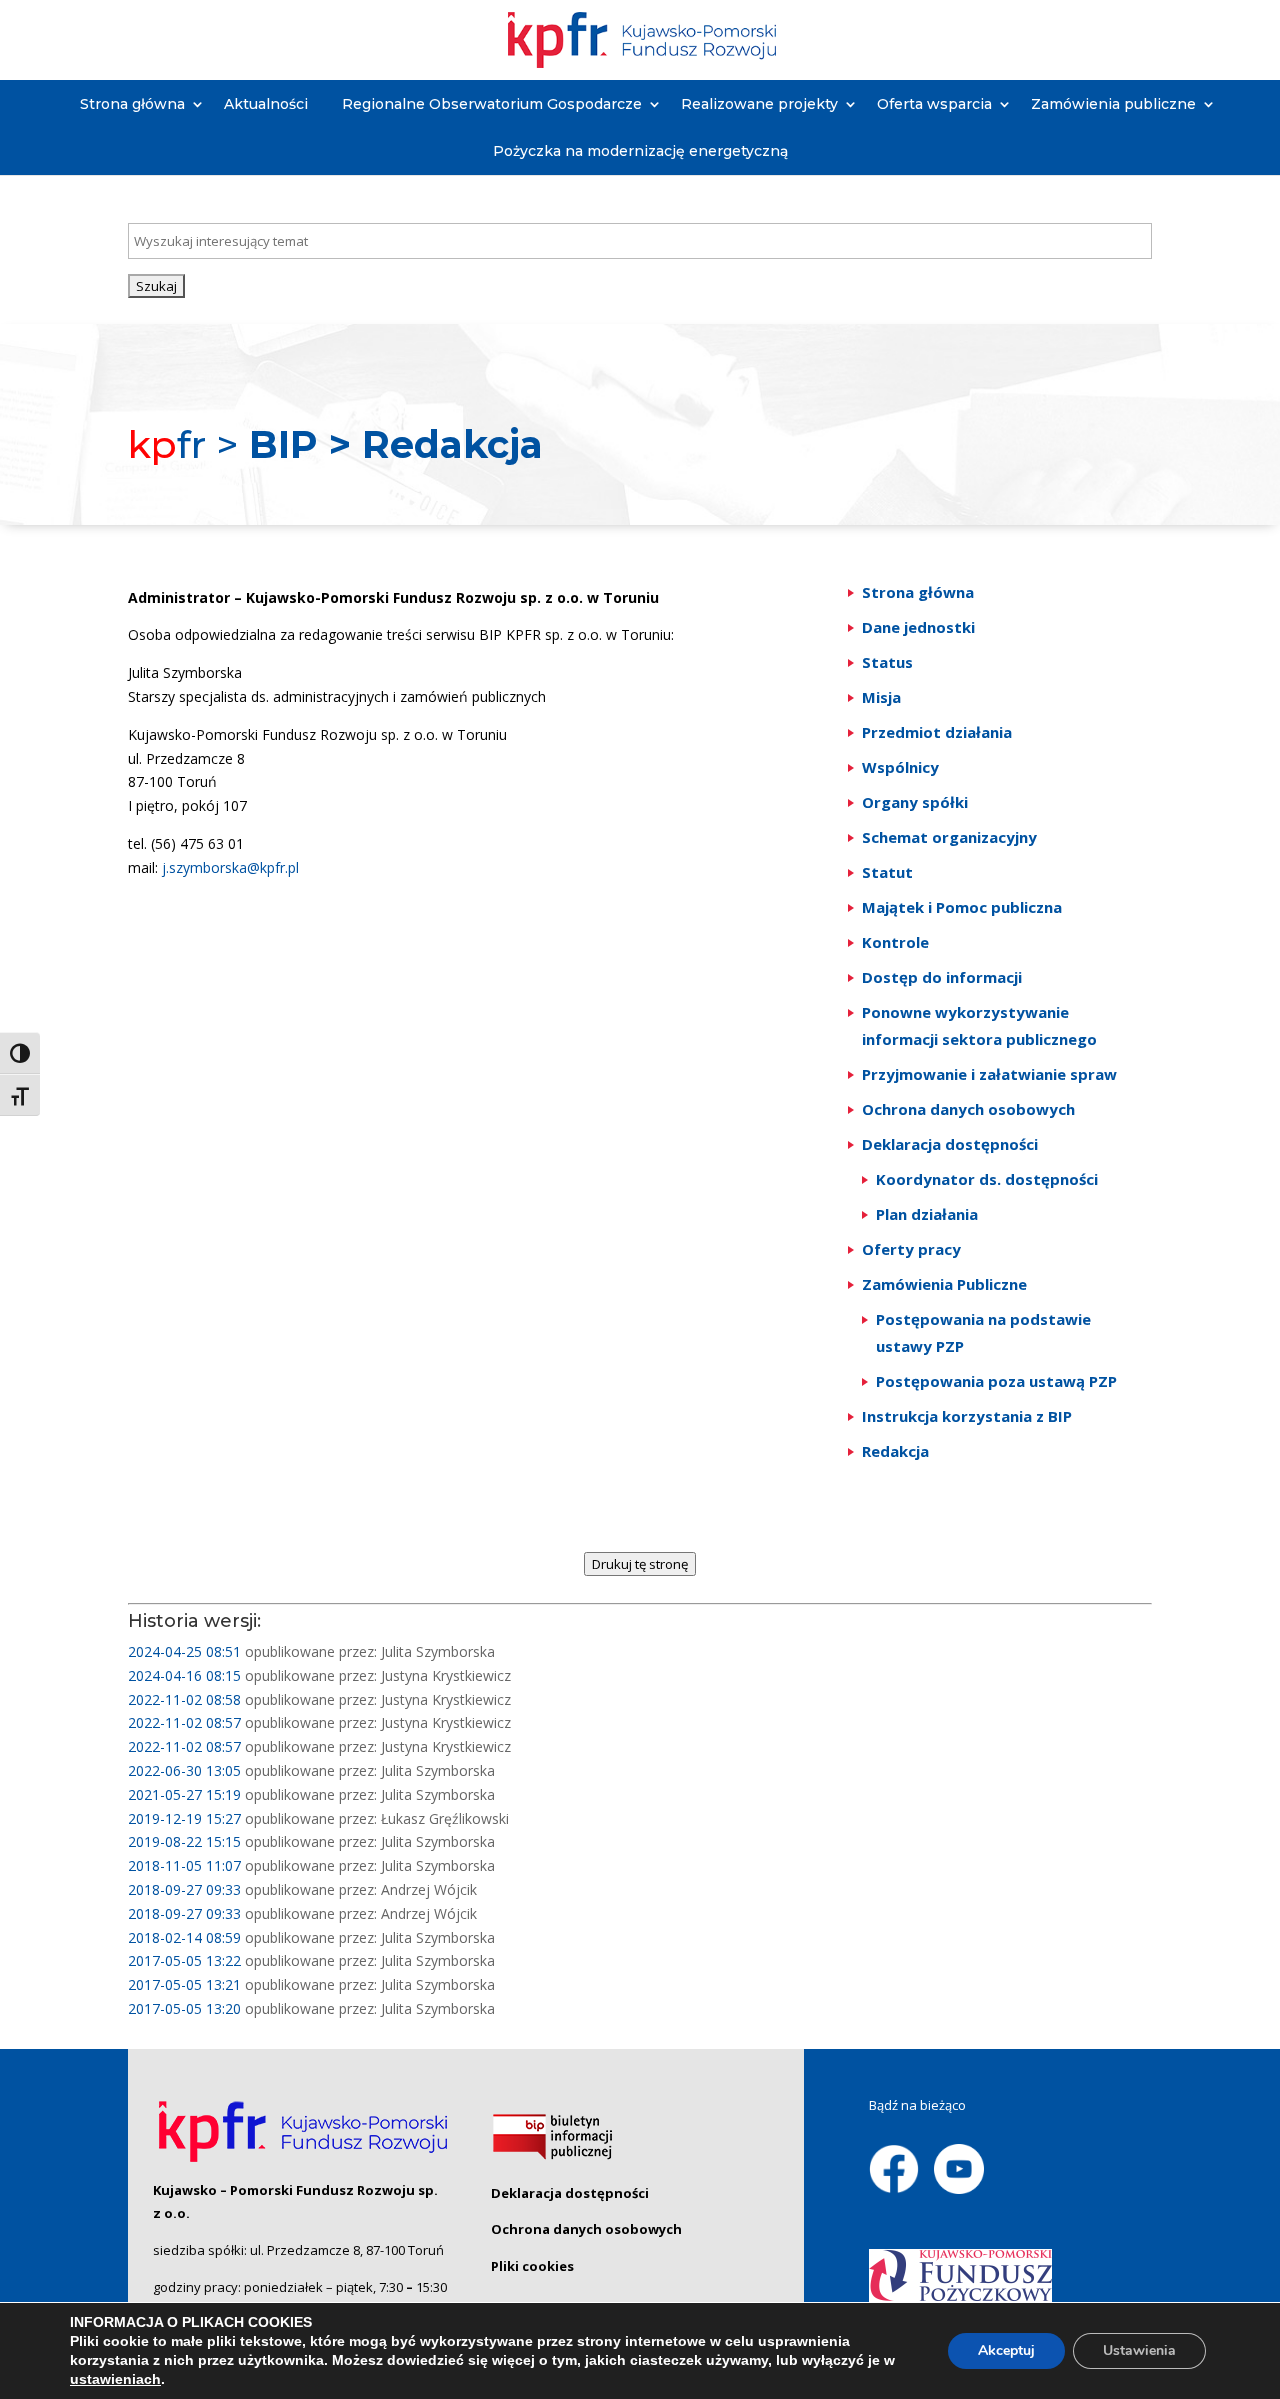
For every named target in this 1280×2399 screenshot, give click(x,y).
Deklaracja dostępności (950, 1144)
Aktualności (266, 104)
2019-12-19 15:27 (184, 1818)
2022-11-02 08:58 (184, 1699)
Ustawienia (1139, 2350)
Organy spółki (915, 802)
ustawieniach (115, 2379)
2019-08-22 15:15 (184, 1841)
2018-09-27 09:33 (184, 1889)
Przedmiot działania (937, 732)
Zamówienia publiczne (1113, 104)
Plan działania (927, 1214)
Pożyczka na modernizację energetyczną (640, 151)
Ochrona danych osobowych (968, 1109)
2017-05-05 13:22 (184, 1960)
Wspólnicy (900, 767)
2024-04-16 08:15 (184, 1675)
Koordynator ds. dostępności (987, 1179)
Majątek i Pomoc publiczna (962, 907)
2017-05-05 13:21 (184, 1984)
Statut (887, 872)
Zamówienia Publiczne (944, 1284)
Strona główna (132, 104)
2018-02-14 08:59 (184, 1937)
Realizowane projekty (759, 104)
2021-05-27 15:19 (184, 1794)
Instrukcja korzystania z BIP (967, 1416)
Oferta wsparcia (934, 104)
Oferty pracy (911, 1249)
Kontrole (895, 942)
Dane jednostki (918, 627)
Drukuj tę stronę (640, 1564)
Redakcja (895, 1451)
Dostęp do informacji (942, 977)
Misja (881, 697)
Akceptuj (1006, 2350)
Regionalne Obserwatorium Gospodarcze (492, 104)
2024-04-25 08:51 (184, 1651)
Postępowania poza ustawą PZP (996, 1381)
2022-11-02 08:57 (184, 1722)
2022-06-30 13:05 (184, 1770)
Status (887, 662)
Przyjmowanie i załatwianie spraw (989, 1074)
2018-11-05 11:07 (184, 1865)
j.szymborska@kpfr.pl (230, 867)
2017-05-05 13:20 (184, 2008)
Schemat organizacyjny (949, 837)
